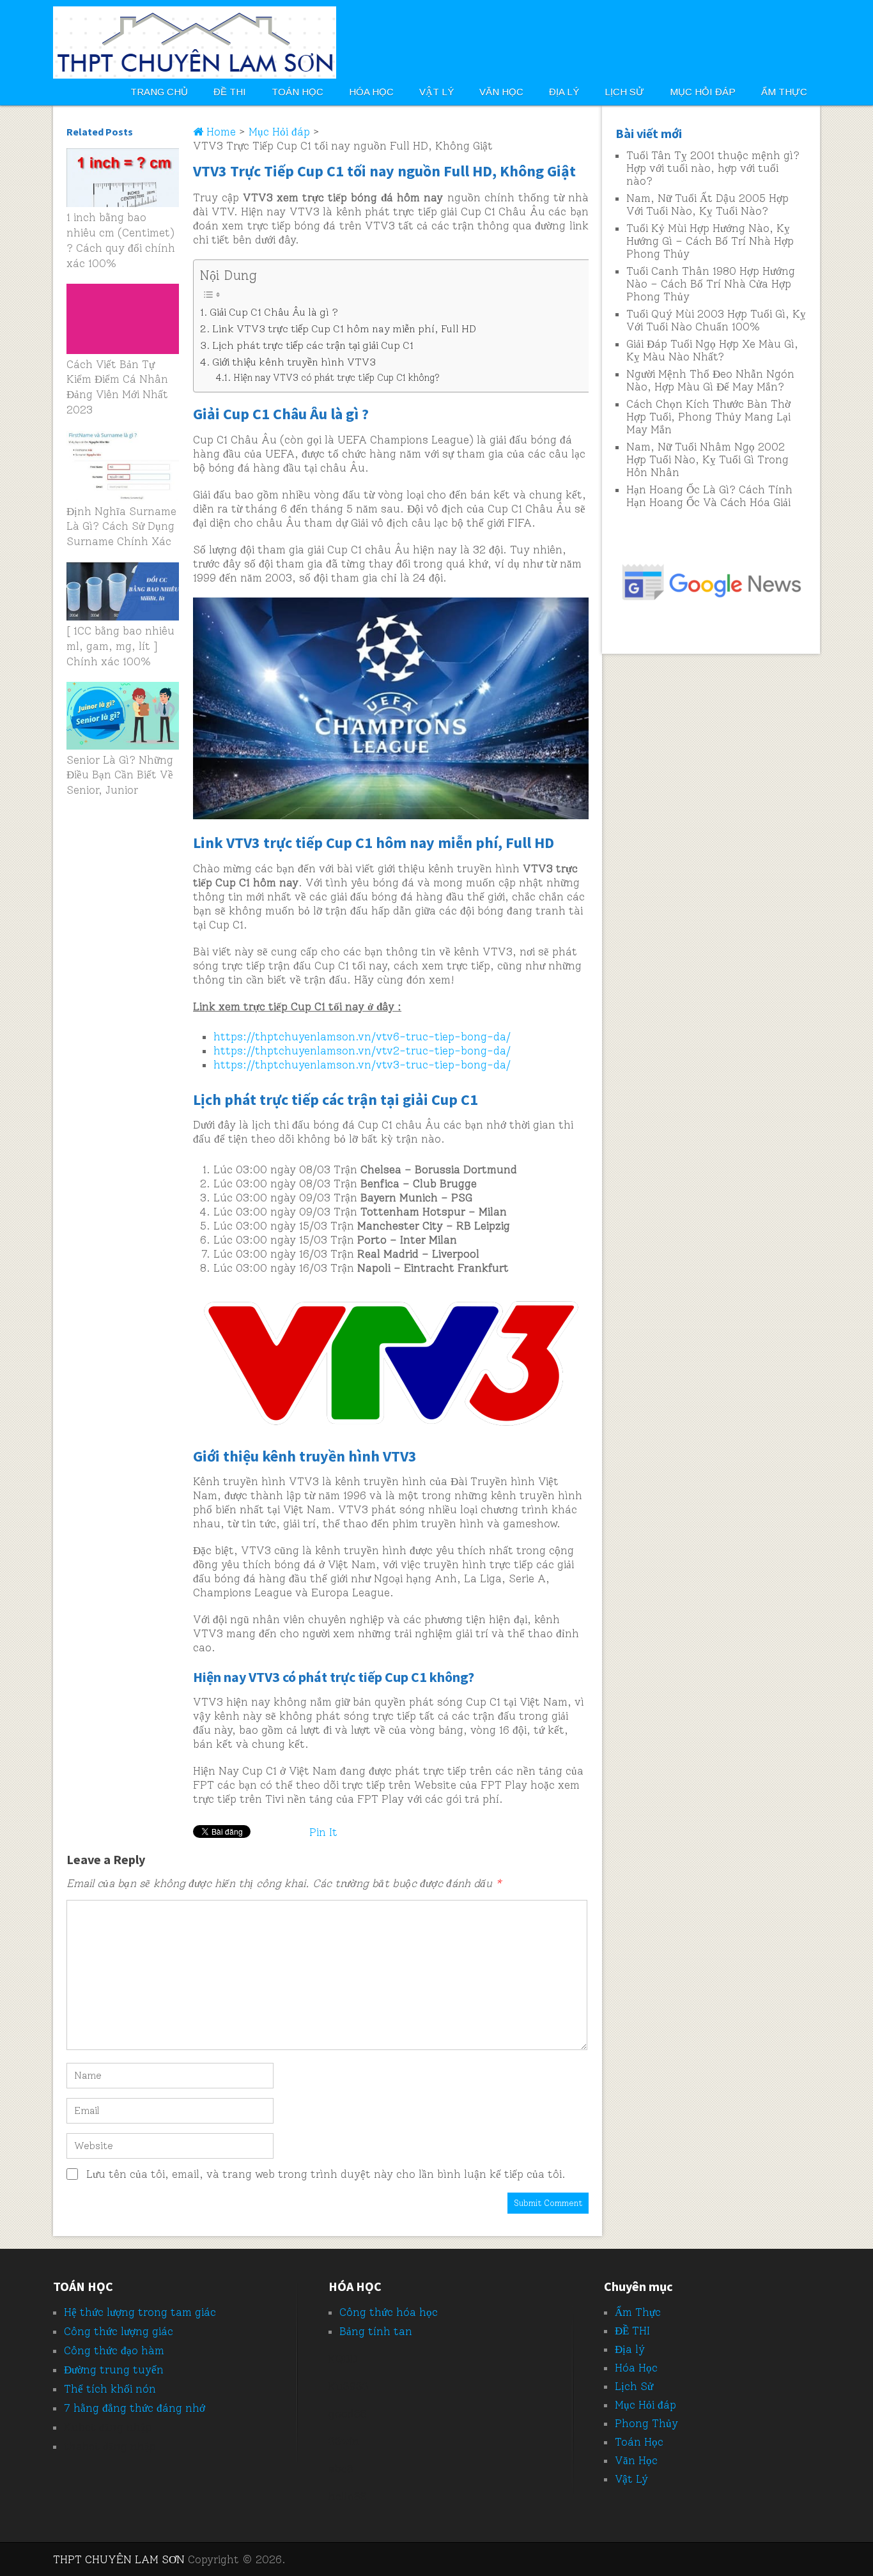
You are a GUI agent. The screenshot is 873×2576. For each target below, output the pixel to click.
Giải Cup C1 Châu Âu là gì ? (274, 312)
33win (344, 2441)
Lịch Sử (624, 92)
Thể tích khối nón (110, 2389)
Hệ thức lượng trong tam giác (140, 2312)
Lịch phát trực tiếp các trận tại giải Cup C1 (313, 345)
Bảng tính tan (376, 2331)
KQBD (343, 2359)
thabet (82, 2446)
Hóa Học (371, 92)
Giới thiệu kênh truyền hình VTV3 (294, 362)
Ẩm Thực (784, 92)
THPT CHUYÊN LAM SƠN (119, 2559)
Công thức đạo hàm (114, 2350)
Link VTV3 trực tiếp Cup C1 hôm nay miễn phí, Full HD (344, 329)
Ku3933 (349, 2386)
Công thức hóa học (389, 2312)
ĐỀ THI (230, 92)
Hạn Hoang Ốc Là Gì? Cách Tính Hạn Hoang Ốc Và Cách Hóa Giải (709, 496)
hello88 (348, 2496)
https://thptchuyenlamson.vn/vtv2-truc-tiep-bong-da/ (362, 1051)
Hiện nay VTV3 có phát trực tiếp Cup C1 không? (336, 378)
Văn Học (501, 92)
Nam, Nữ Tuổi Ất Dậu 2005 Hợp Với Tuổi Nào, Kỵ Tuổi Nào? (707, 204)
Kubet (80, 2427)
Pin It (323, 1832)
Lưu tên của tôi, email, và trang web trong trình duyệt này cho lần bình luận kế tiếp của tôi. (326, 2174)
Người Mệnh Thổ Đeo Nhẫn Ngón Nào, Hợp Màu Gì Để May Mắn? (710, 380)
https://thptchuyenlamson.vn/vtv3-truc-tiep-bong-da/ (362, 1065)
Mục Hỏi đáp (703, 92)
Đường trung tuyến (114, 2370)
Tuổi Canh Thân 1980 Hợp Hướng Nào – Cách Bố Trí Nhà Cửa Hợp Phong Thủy (711, 284)
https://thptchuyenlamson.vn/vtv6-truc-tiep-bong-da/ (362, 1037)
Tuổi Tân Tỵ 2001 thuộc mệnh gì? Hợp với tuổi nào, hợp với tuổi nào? (713, 168)
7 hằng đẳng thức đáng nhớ (135, 2408)
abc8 (341, 2469)
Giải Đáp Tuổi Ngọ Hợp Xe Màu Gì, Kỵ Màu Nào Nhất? (712, 350)
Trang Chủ (159, 92)
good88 (348, 2414)
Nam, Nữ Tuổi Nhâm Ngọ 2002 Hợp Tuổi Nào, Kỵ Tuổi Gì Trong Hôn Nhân (707, 459)
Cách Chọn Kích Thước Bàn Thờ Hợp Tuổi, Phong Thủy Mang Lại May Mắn (708, 417)
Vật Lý (436, 92)
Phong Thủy (646, 2423)
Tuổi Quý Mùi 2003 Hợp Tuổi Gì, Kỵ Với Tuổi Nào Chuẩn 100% (716, 320)
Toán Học (297, 92)
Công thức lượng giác (119, 2331)
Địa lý (564, 92)
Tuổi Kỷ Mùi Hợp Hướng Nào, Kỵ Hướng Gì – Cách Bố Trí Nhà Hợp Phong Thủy (710, 241)
